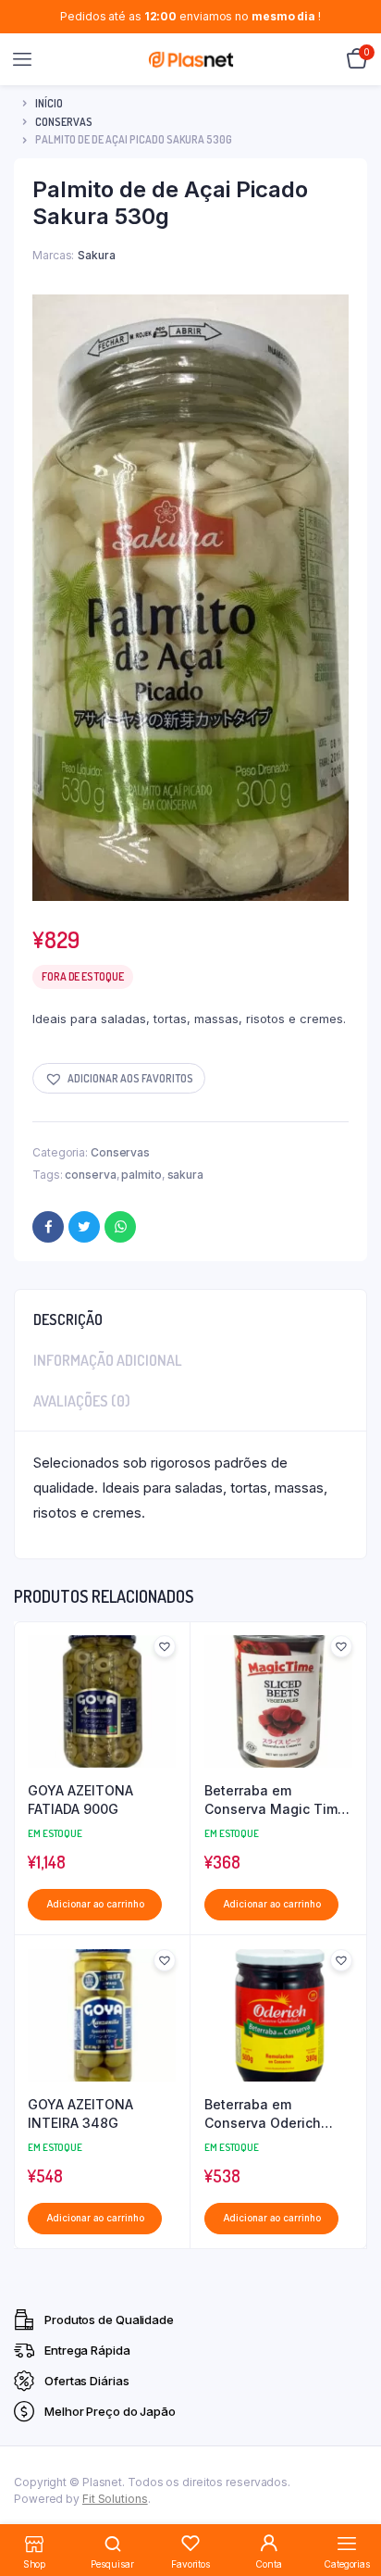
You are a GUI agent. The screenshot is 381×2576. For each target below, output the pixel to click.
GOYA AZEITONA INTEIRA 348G (80, 2113)
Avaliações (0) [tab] (82, 1401)
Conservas (64, 122)
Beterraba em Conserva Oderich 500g (263, 2114)
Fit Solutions (115, 2499)
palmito (141, 1175)
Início (49, 103)
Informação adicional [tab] (108, 1360)
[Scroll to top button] (351, 2502)
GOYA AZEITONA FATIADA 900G (80, 1800)
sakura (185, 1175)
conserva (90, 1175)
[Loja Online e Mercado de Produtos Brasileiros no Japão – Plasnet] (191, 59)
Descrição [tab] (68, 1319)
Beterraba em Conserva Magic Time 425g (275, 1800)
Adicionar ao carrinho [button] (95, 1904)
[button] (119, 1078)
